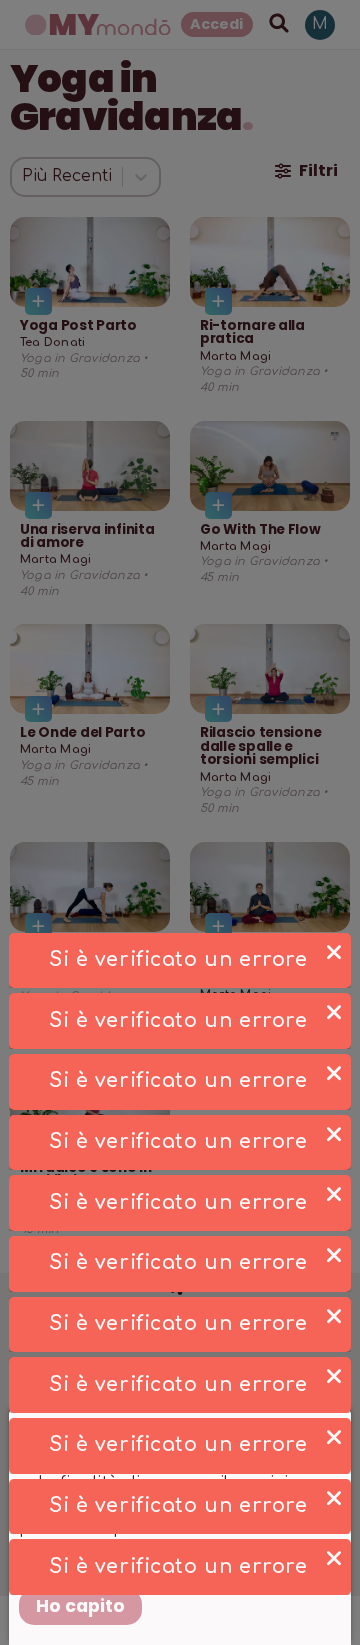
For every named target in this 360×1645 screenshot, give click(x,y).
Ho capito (80, 1606)
